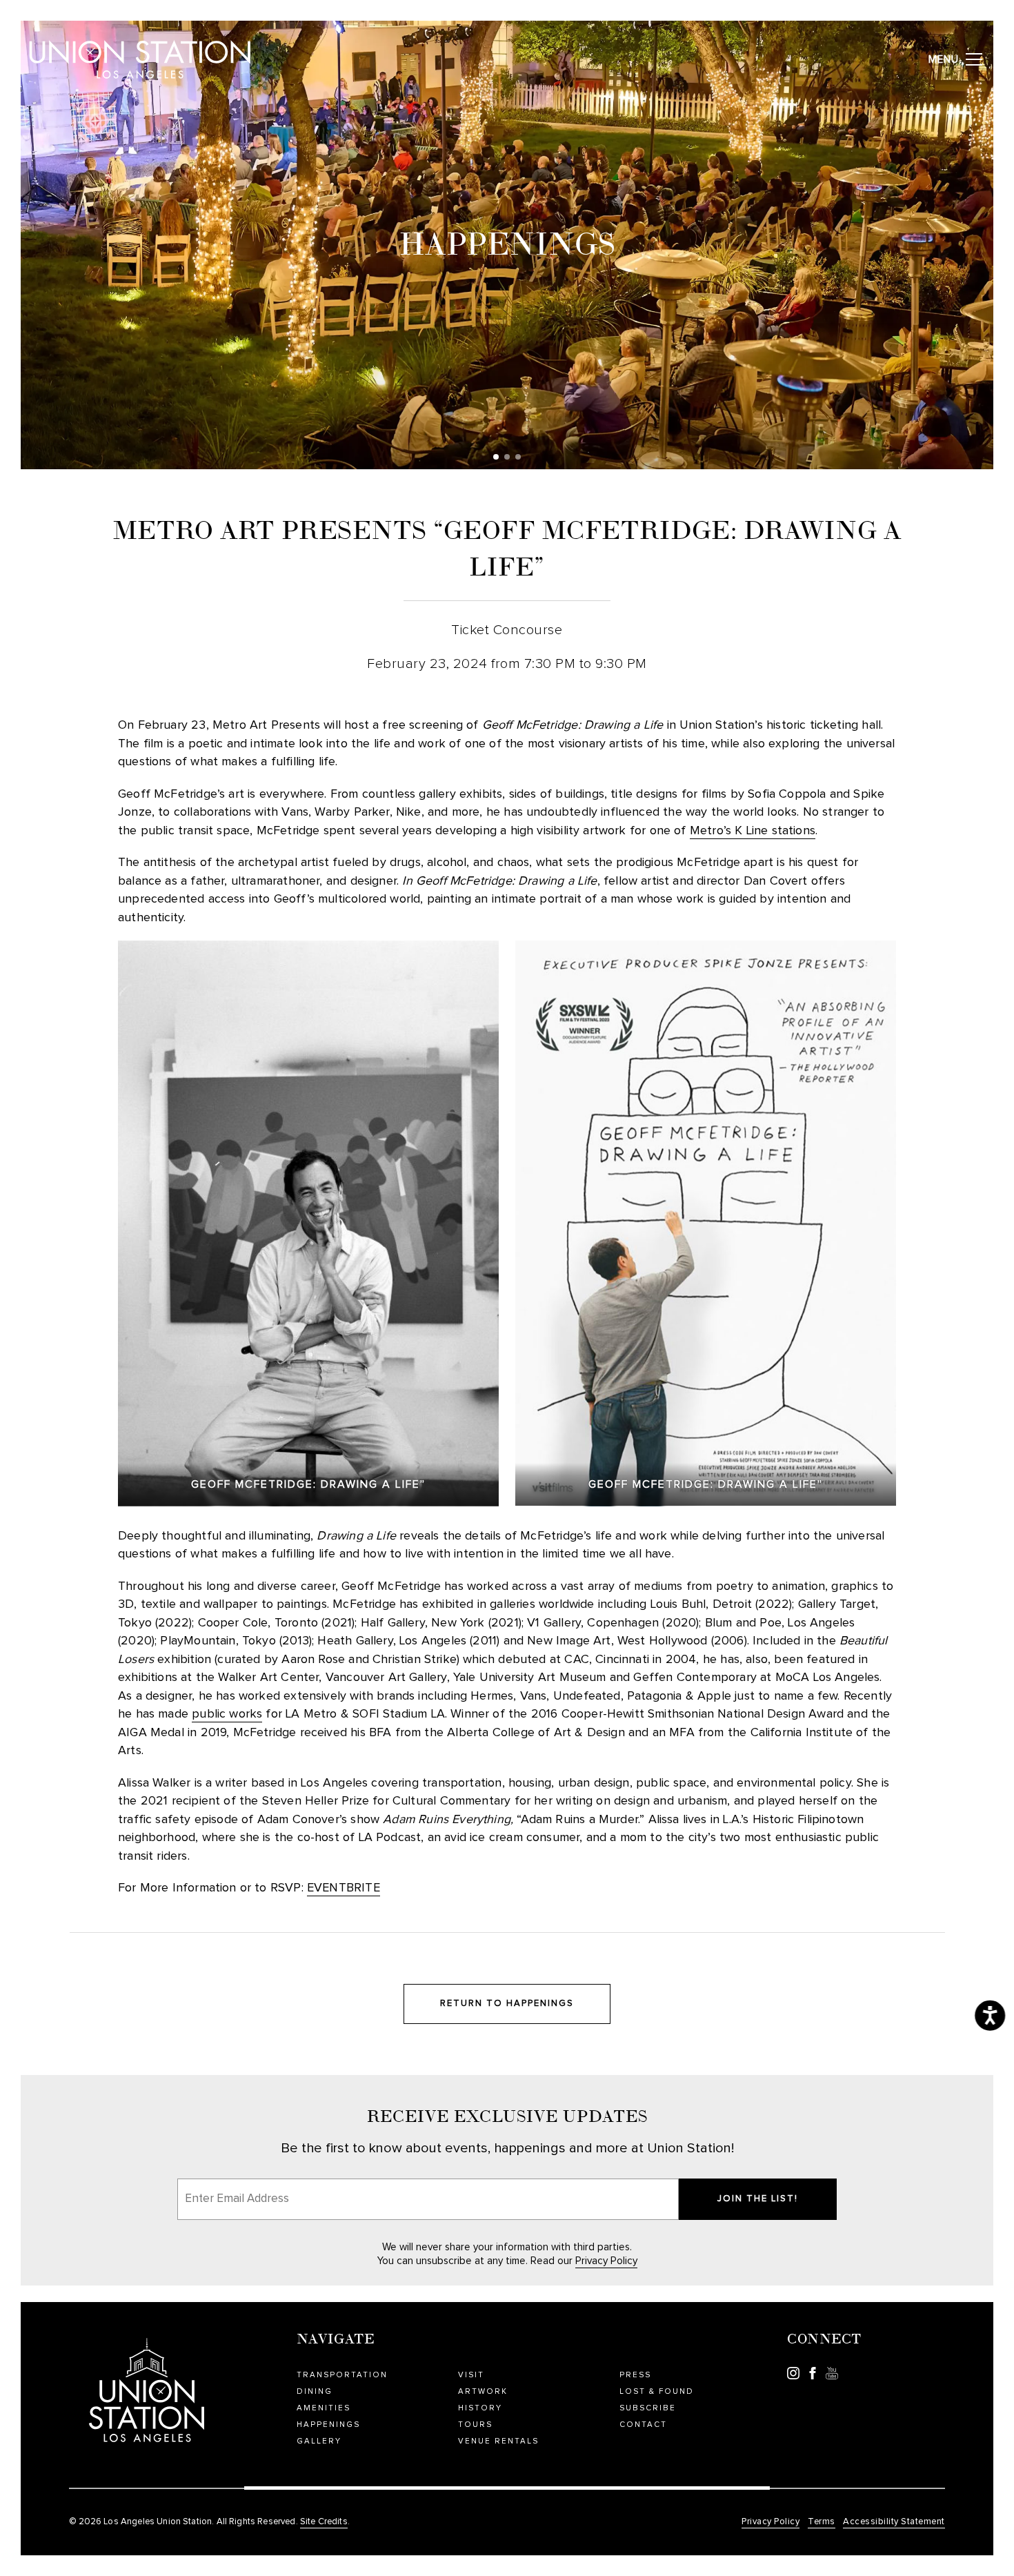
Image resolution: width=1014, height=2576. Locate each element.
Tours (475, 2425)
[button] (496, 457)
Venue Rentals (498, 2441)
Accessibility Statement (894, 2522)
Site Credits (324, 2522)
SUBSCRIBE (648, 2408)
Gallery (319, 2441)
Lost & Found (657, 2391)
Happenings (328, 2425)
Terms (822, 2522)
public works (227, 1714)
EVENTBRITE (344, 1888)
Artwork (483, 2391)
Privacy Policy (606, 2261)
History (480, 2408)
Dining (315, 2391)
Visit (471, 2375)
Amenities (324, 2408)
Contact (643, 2425)
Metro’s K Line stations (753, 831)
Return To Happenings (507, 2004)
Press (635, 2375)
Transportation (342, 2375)
